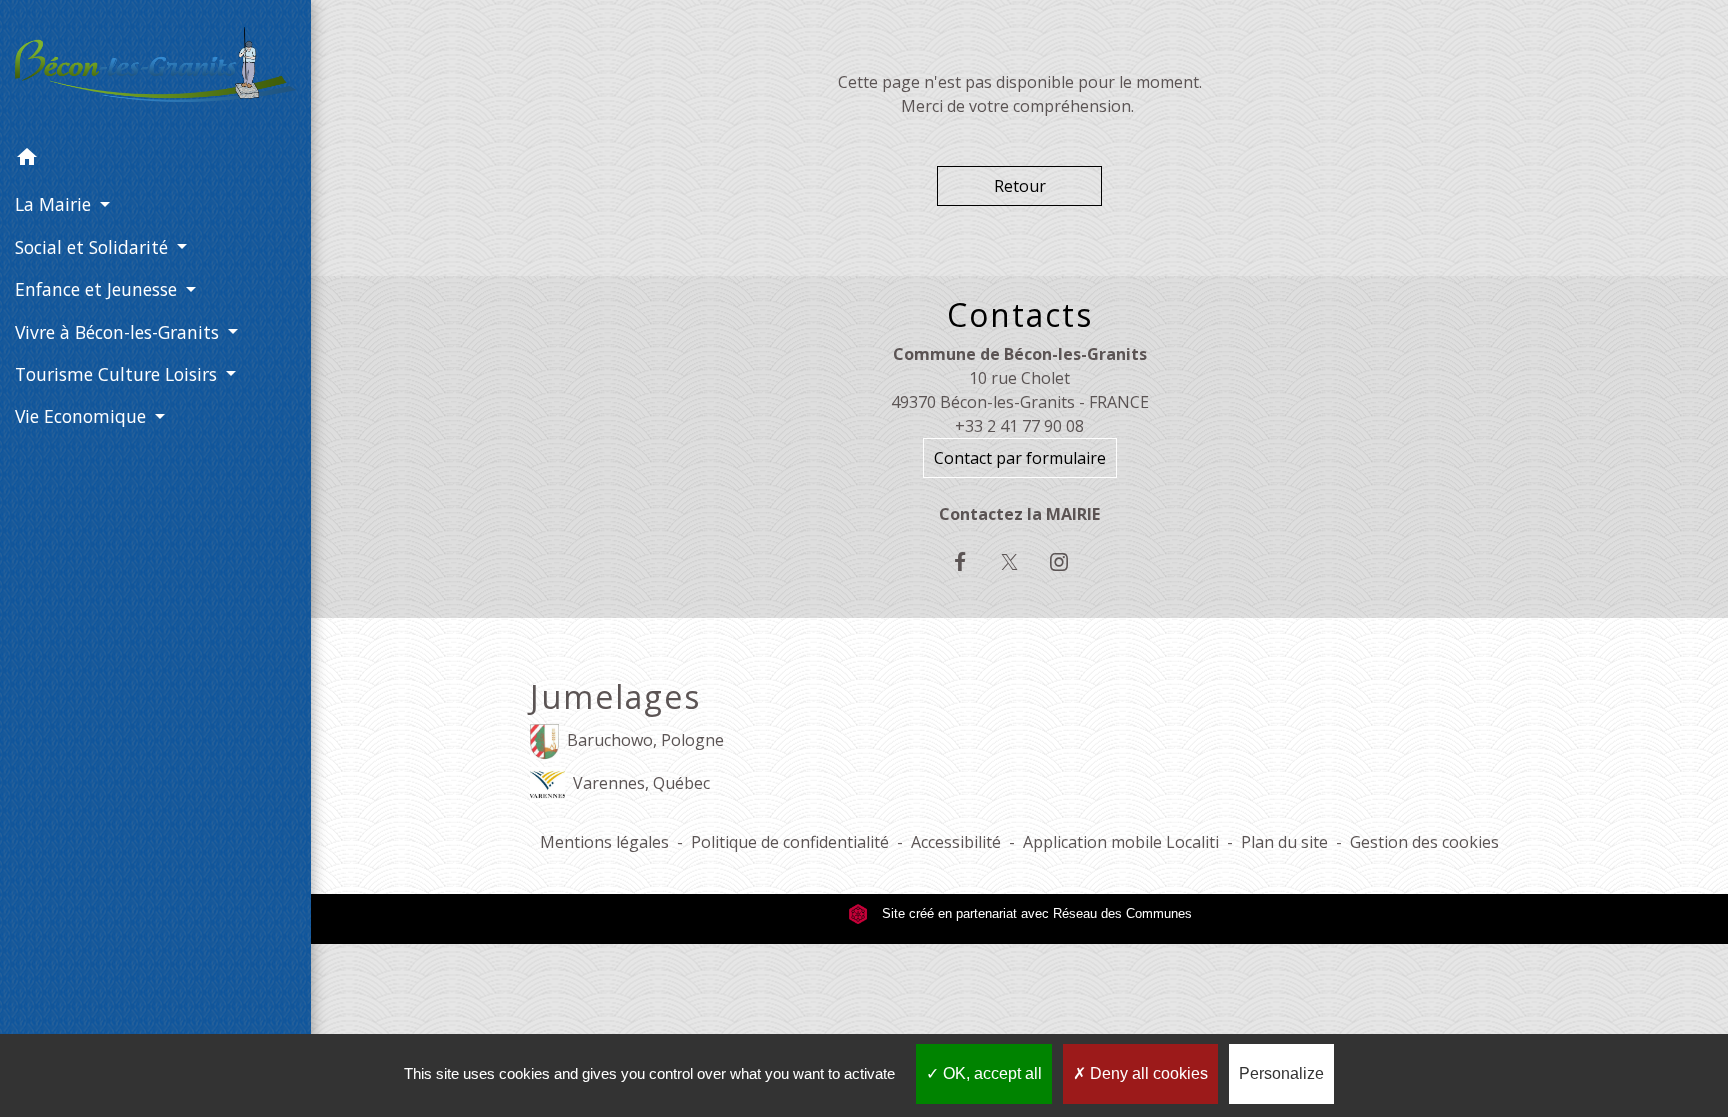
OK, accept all (990, 1073)
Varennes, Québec (641, 783)
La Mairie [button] (55, 204)
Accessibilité (956, 842)
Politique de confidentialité (790, 842)
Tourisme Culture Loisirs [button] (118, 374)
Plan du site (1284, 842)
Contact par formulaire (1020, 458)
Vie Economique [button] (83, 416)
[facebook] (970, 561)
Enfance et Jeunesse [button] (98, 289)
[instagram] (1068, 561)
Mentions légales (604, 842)
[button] (155, 160)
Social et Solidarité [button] (94, 247)
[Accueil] (155, 68)
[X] (1019, 561)
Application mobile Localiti (1121, 842)
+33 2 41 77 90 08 (1019, 426)
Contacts (1020, 315)
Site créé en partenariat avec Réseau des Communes (1035, 913)
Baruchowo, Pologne (645, 740)
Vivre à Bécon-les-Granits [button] (119, 332)
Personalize (1281, 1073)
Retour (1020, 186)
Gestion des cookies (1424, 842)
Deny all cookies (1147, 1073)
